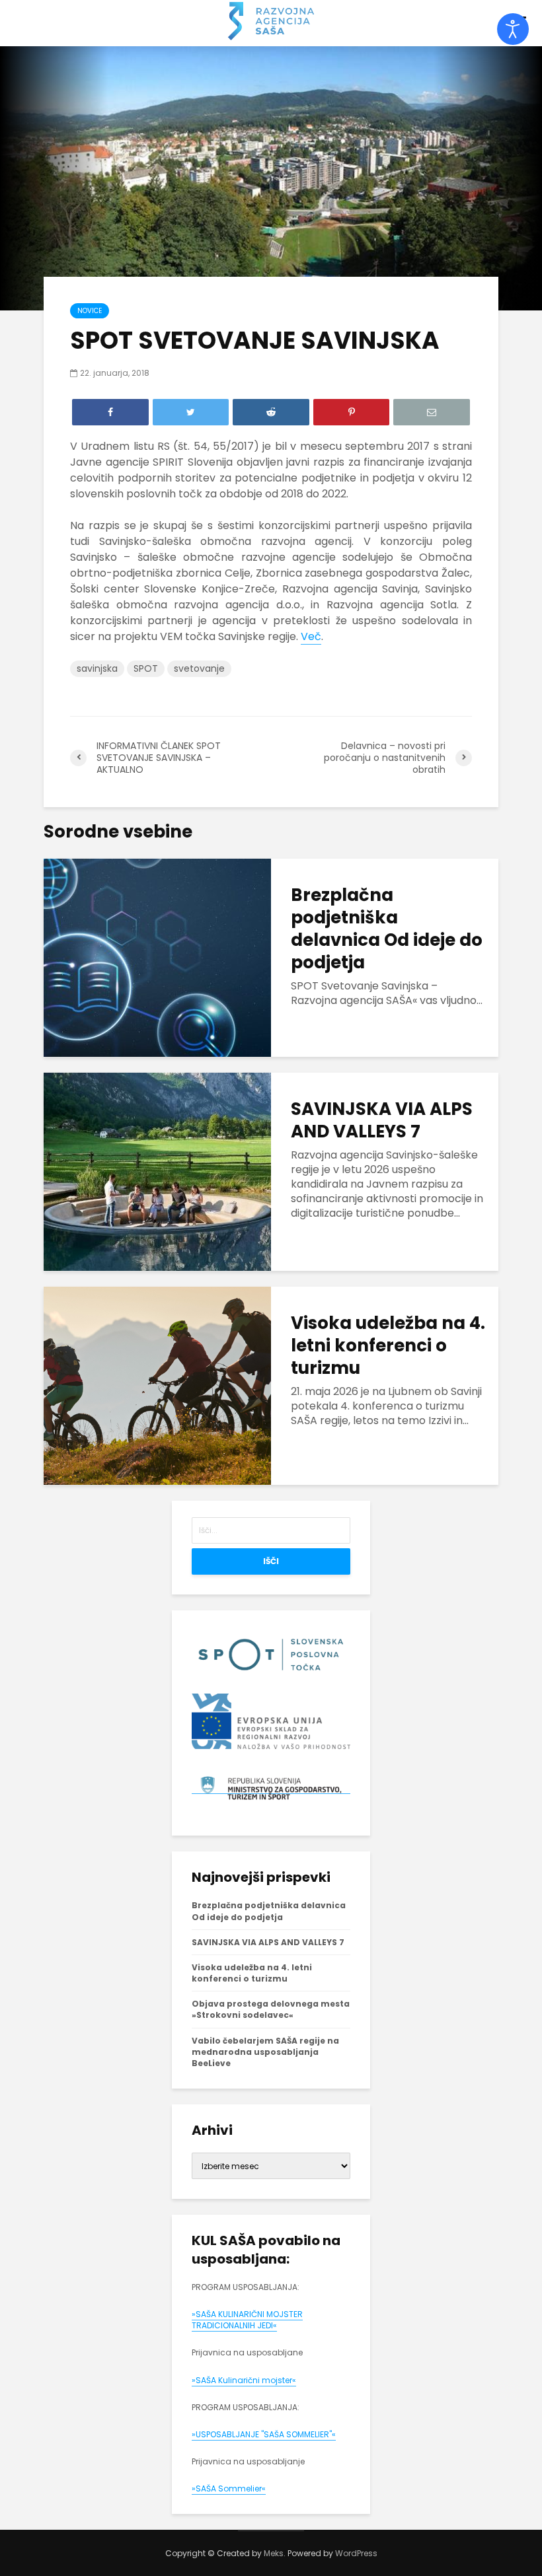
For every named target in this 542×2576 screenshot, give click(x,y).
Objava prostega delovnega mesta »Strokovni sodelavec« (271, 2009)
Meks (274, 2553)
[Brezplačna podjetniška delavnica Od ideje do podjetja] (157, 957)
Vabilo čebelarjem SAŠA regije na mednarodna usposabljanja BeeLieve (265, 2052)
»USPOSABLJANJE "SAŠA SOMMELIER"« (264, 2434)
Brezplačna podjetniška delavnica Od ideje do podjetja (387, 929)
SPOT (146, 668)
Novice (90, 311)
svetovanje (199, 668)
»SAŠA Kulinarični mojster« (244, 2380)
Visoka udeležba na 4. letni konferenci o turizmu (388, 1345)
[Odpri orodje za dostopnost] (513, 29)
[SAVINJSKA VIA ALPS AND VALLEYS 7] (157, 1171)
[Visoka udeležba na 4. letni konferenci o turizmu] (157, 1385)
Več (311, 636)
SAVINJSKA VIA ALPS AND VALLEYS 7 (382, 1120)
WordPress (356, 2553)
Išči (271, 1561)
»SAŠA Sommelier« (229, 2488)
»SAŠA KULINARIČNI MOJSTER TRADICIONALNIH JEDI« (247, 2320)
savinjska (97, 668)
